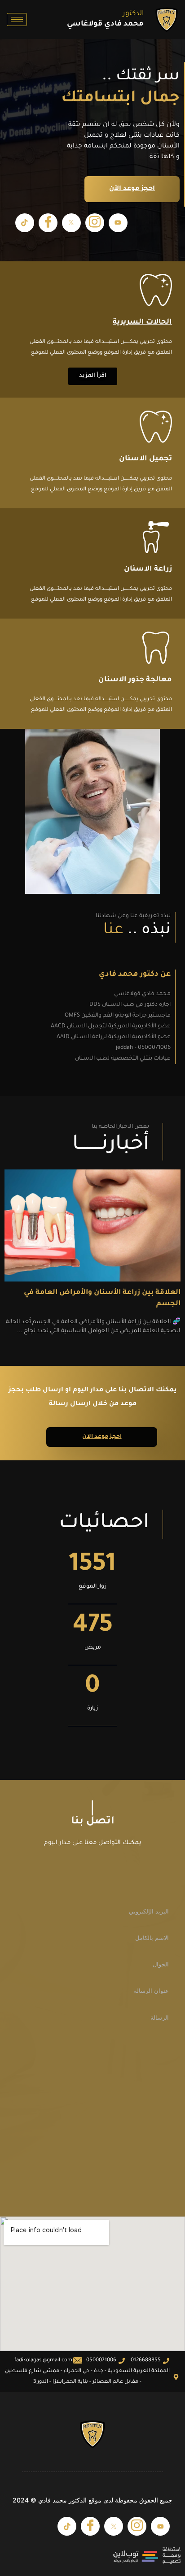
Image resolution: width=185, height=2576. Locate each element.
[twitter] (71, 223)
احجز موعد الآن (132, 189)
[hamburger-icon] (17, 19)
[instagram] (95, 223)
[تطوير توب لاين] (92, 2556)
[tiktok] (25, 223)
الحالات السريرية (142, 322)
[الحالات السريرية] (156, 292)
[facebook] (48, 223)
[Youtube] (118, 223)
